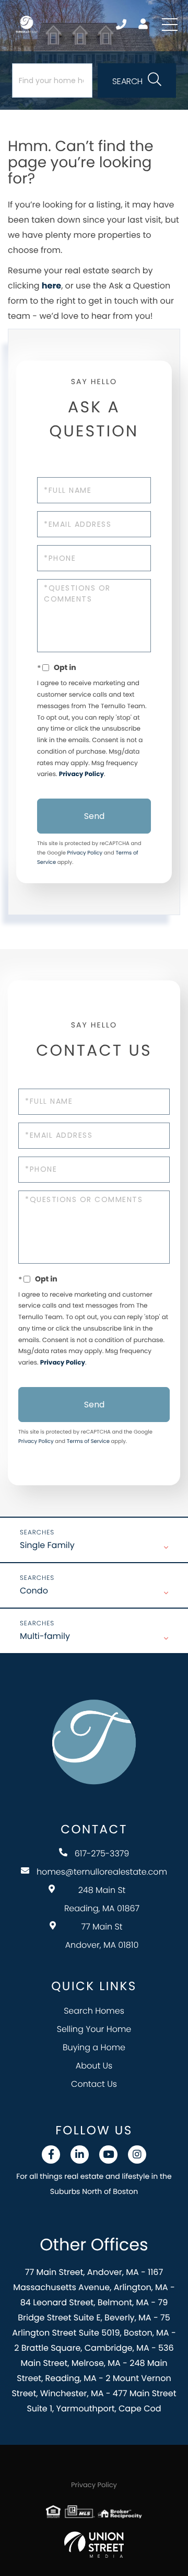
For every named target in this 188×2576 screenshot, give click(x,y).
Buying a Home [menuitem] (94, 2047)
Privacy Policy (81, 774)
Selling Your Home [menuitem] (94, 2029)
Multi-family (45, 1636)
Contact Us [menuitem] (94, 2084)
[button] (137, 80)
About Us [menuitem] (94, 2066)
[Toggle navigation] (170, 25)
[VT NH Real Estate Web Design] (94, 2545)
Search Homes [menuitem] (94, 2011)
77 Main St (102, 1936)
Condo (34, 1591)
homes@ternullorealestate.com (102, 1872)
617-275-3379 (122, 25)
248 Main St (102, 1899)
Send (94, 816)
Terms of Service (88, 1441)
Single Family (47, 1545)
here (51, 286)
